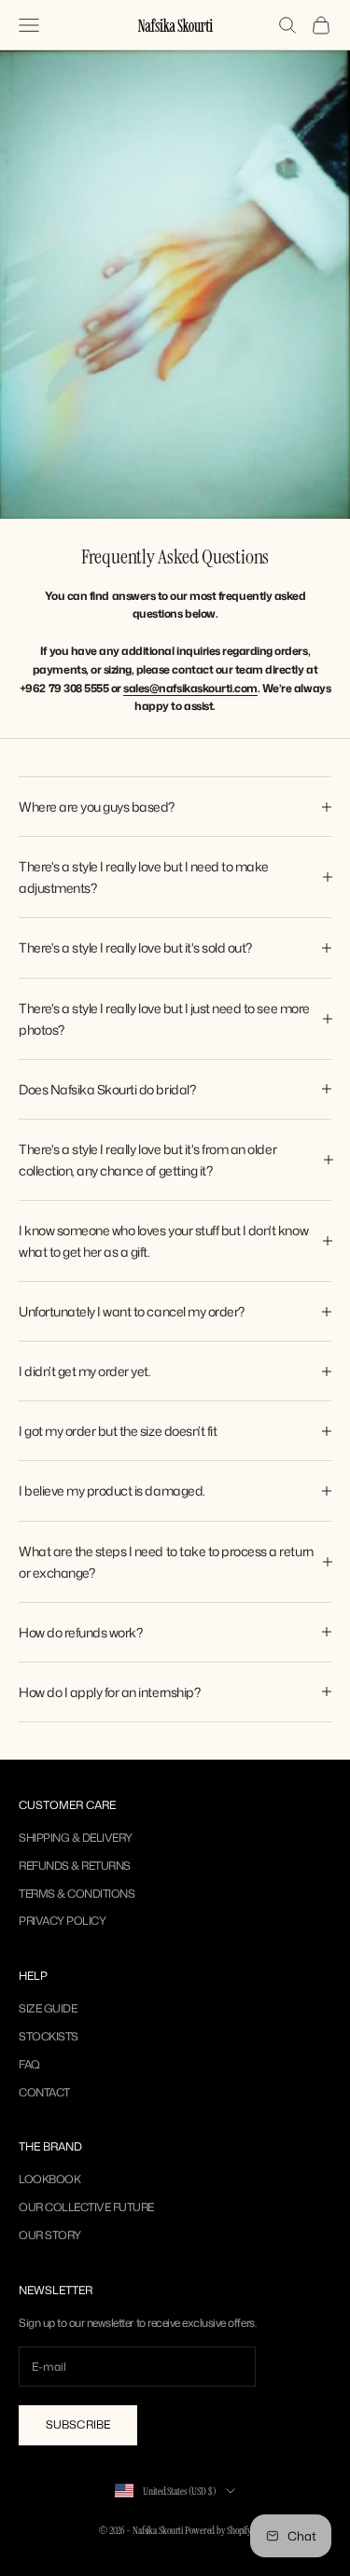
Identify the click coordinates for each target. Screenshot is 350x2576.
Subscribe (78, 2424)
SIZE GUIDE (48, 2008)
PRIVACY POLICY (62, 1921)
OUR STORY (50, 2235)
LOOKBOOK (49, 2179)
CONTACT (44, 2092)
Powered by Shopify (218, 2530)
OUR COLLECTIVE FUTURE (86, 2207)
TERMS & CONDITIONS (77, 1894)
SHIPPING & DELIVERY (76, 1838)
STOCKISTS (49, 2036)
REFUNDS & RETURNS (75, 1866)
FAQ (29, 2064)
